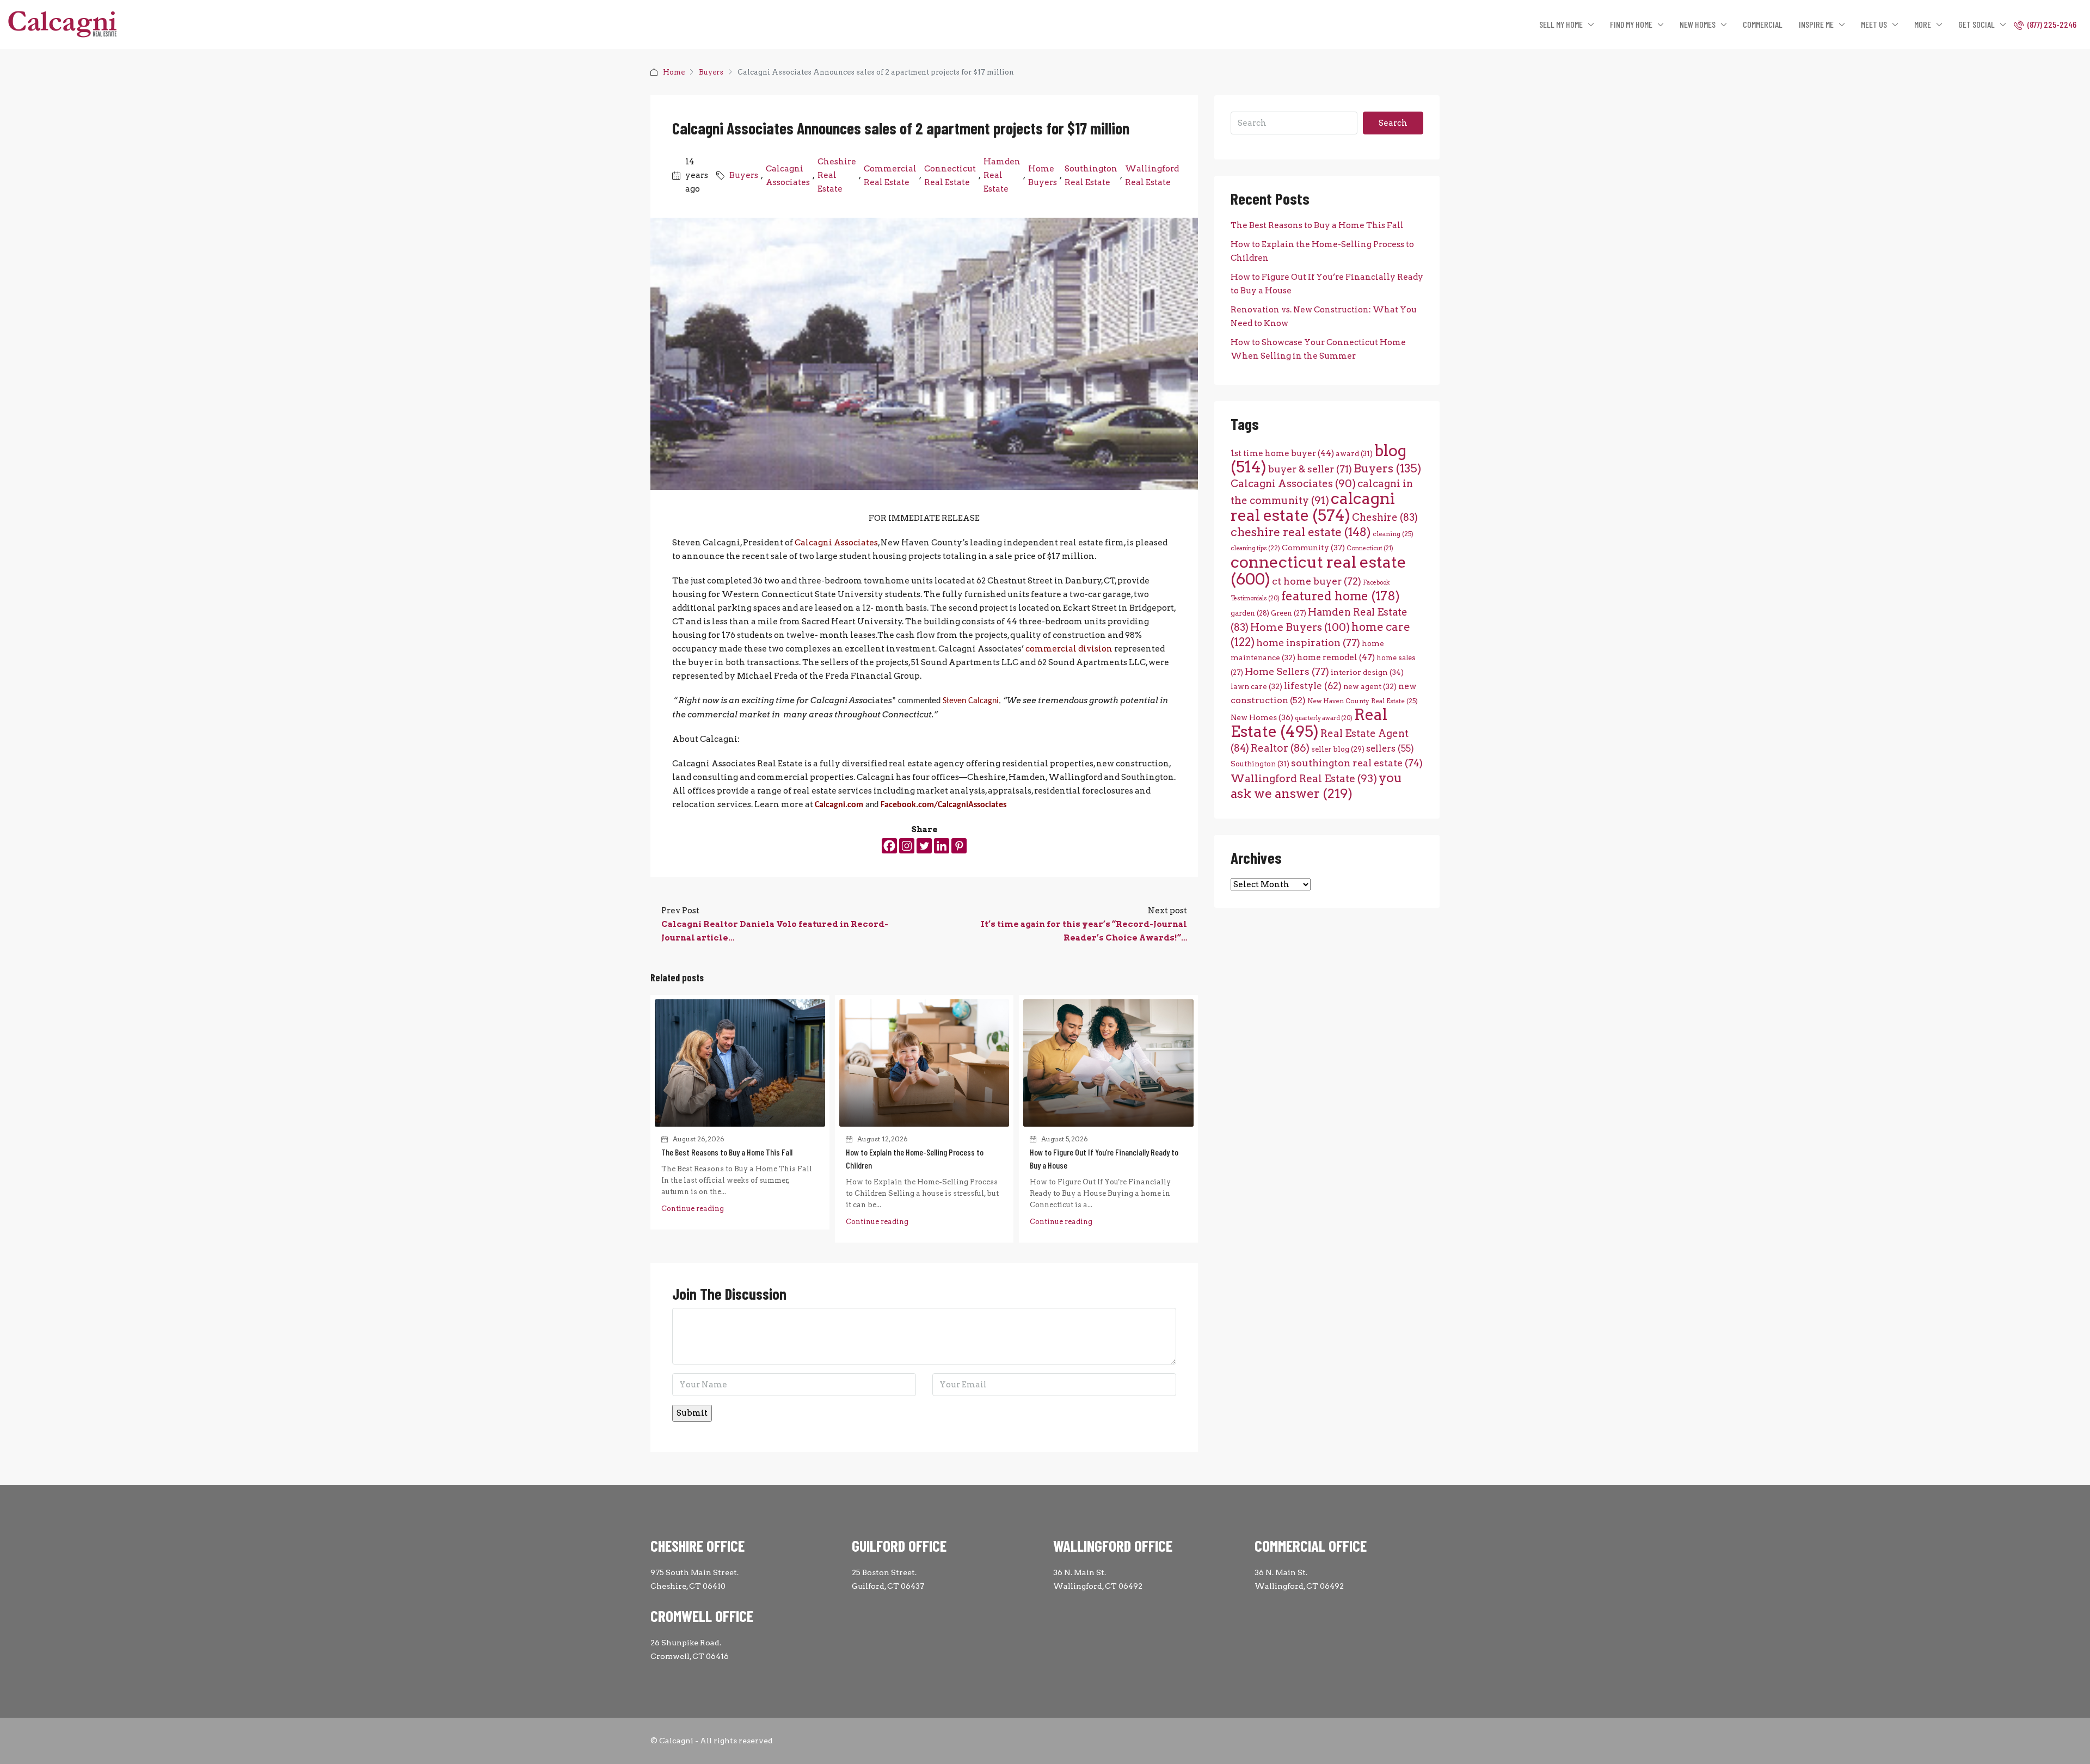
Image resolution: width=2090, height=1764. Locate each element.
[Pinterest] (959, 846)
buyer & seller (1310, 469)
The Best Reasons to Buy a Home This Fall (727, 1152)
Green (1289, 613)
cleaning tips (1255, 548)
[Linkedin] (942, 846)
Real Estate (1309, 723)
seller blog (1338, 749)
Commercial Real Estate (890, 176)
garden (1250, 613)
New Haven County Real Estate (1363, 701)
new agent (1370, 686)
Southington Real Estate (1091, 176)
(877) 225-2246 (2051, 24)
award (1354, 453)
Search (1393, 123)
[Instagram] (907, 846)
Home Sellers (1287, 671)
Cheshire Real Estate (837, 175)
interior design (1367, 672)
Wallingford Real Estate (1152, 176)
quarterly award (1324, 718)
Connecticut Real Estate (950, 176)
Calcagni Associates (788, 176)
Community (1313, 548)
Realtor (1280, 748)
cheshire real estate (1301, 532)
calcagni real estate (1313, 507)
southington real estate (1357, 763)
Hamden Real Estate (1002, 175)
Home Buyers (1043, 176)
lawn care (1256, 686)
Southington (1260, 764)
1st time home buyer (1282, 453)
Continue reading (693, 1209)
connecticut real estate (1318, 570)
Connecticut (1370, 548)
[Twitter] (924, 846)
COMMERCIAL (1763, 24)
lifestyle (1313, 686)
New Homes (1262, 717)
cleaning (1393, 534)
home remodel (1336, 657)
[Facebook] (889, 846)
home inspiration (1308, 643)
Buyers (711, 72)
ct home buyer (1317, 581)
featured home (1341, 596)
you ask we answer (1316, 785)
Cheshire (1385, 517)
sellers (1390, 748)
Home (674, 72)
